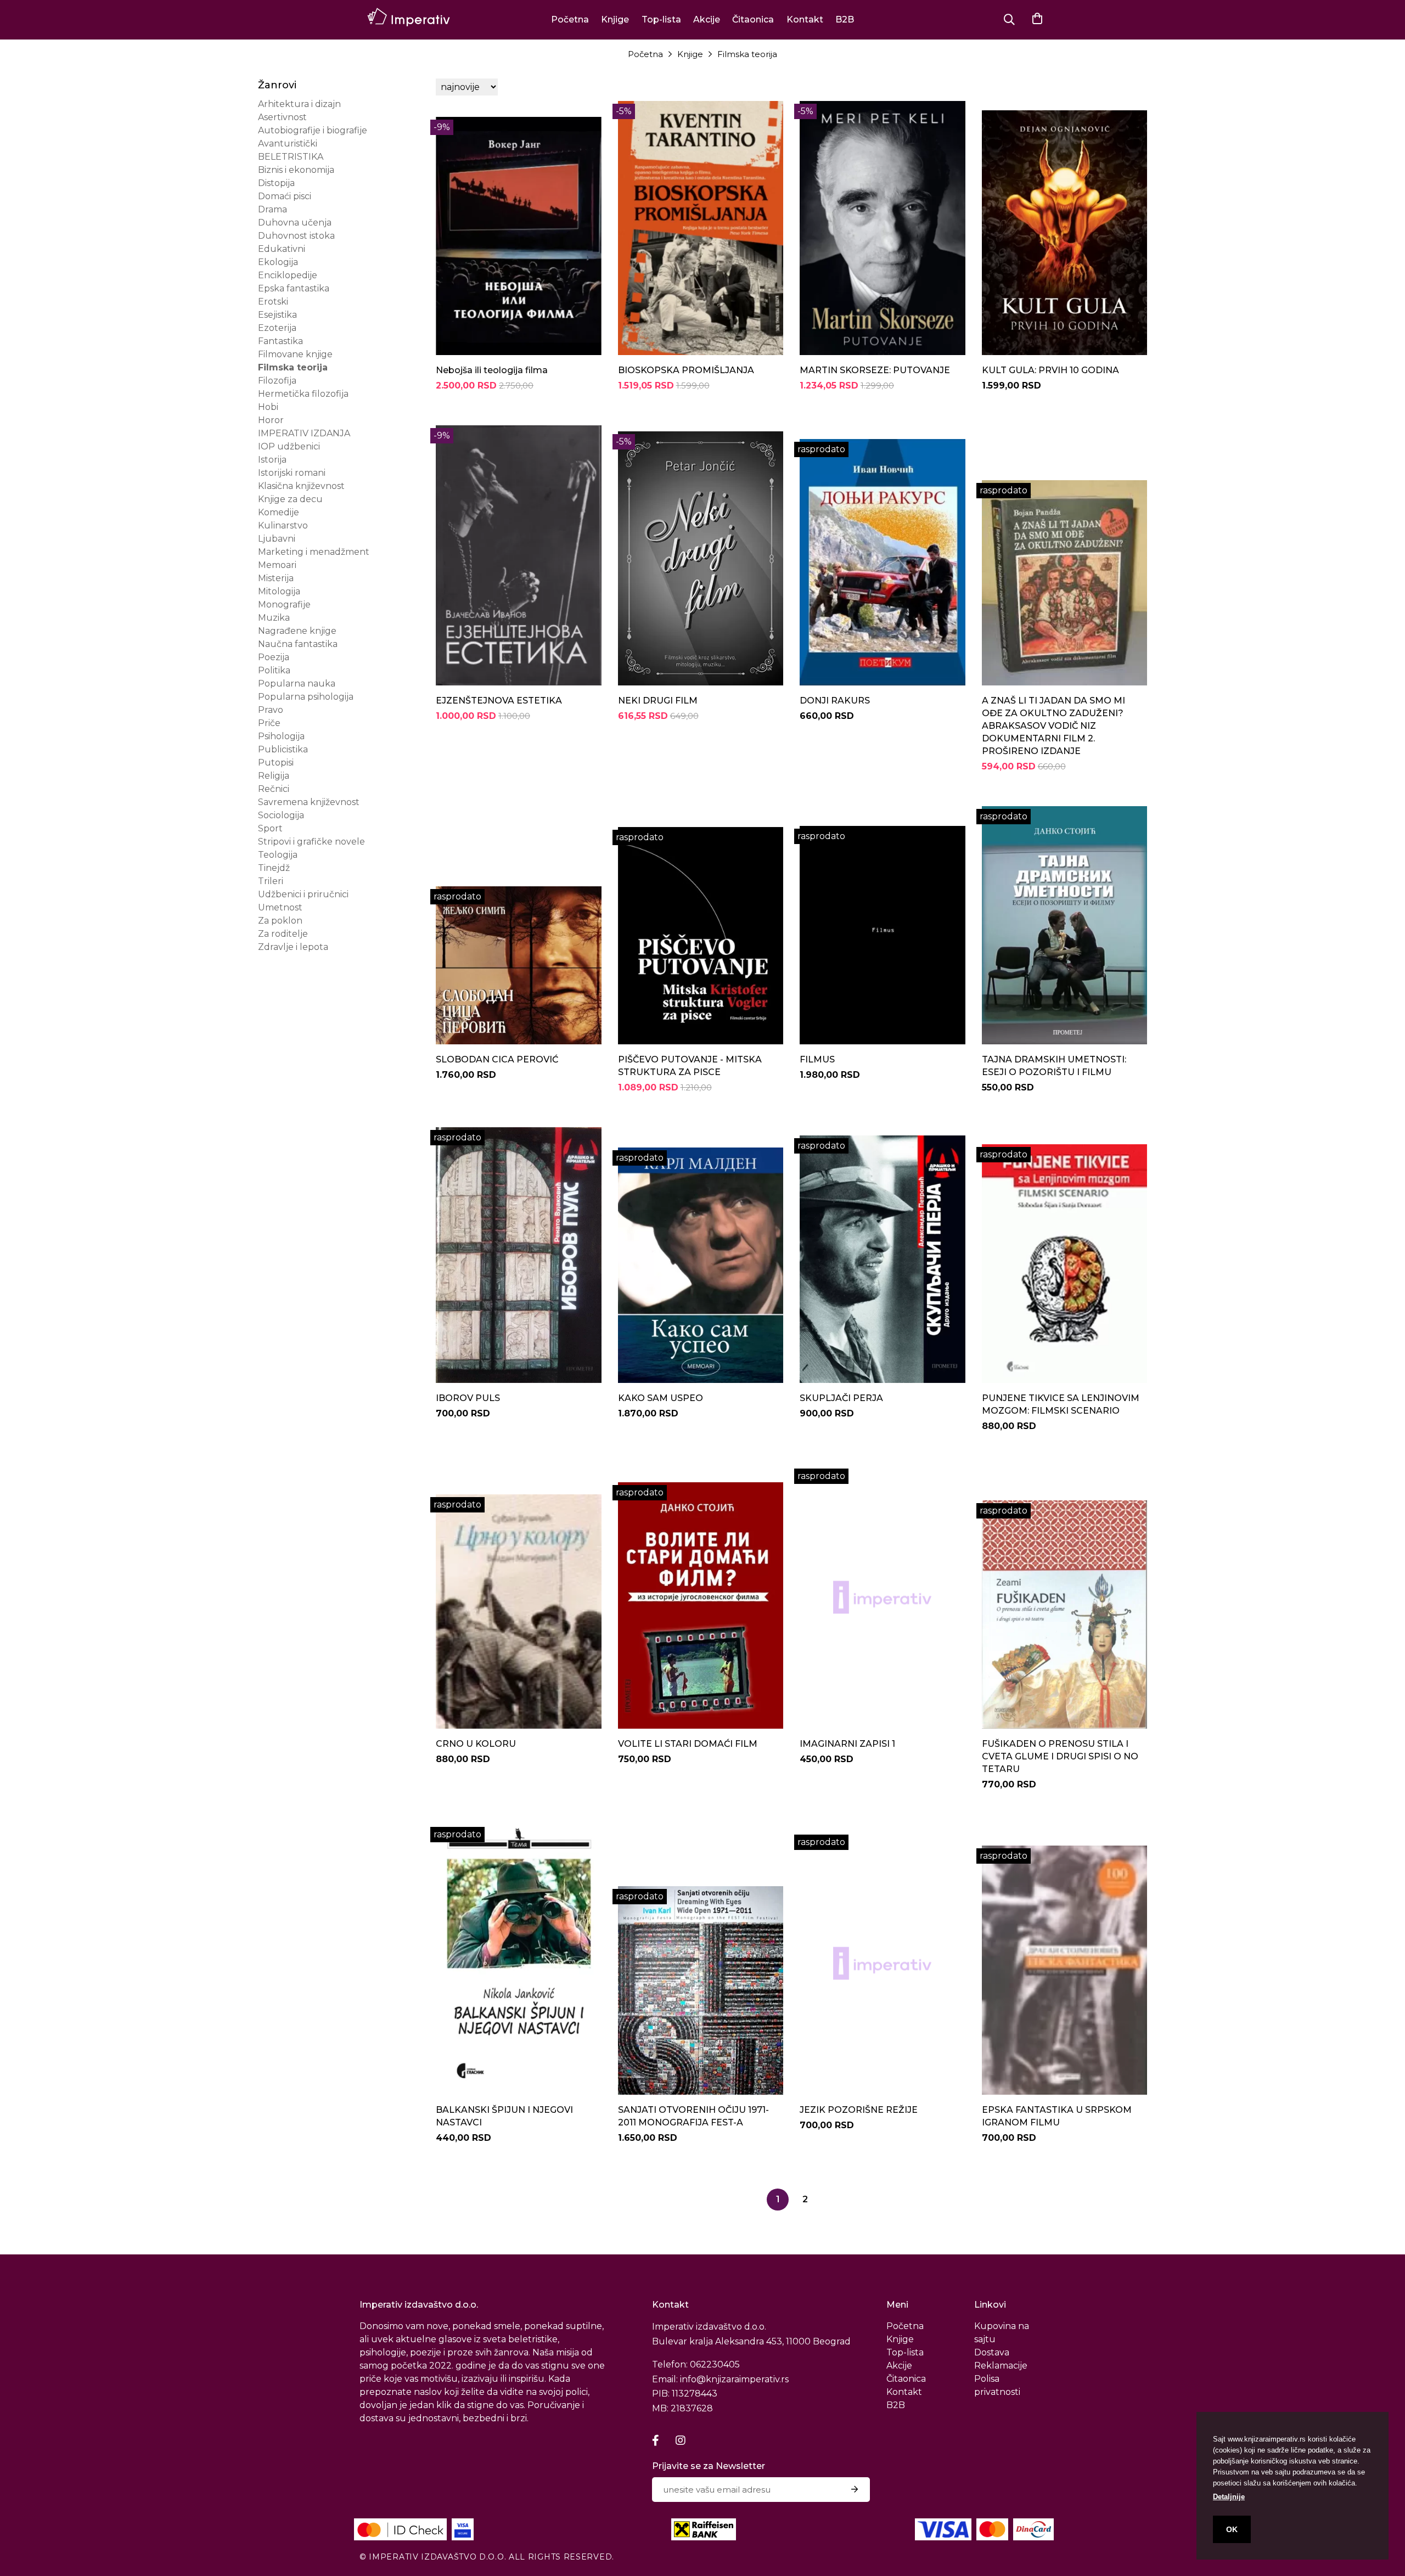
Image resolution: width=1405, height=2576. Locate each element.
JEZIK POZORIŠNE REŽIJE (859, 2110)
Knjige (615, 19)
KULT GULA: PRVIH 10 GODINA (1050, 370)
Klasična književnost (301, 486)
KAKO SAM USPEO (661, 1398)
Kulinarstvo (283, 525)
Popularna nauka (297, 684)
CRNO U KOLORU (476, 1744)
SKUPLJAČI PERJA (841, 1398)
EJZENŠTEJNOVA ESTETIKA (499, 701)
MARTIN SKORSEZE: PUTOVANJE (875, 370)
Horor (271, 420)
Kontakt (805, 19)
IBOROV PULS (468, 1398)
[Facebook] (656, 2440)
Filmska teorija (747, 54)
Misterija (276, 578)
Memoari (277, 565)
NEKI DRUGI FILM (658, 701)
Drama (272, 209)
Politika (274, 670)
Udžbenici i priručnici (303, 894)
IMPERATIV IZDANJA (304, 433)
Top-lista (661, 19)
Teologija (278, 855)
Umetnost (280, 907)
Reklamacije (1001, 2366)
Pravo (271, 710)
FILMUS (817, 1059)
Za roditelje (283, 934)
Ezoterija (277, 328)
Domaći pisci (285, 196)
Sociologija (281, 815)
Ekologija (278, 262)
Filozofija (277, 381)
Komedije (279, 512)
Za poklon (280, 921)
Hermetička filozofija (303, 394)
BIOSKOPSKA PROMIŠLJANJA (686, 370)
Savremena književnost (309, 802)
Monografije (284, 604)
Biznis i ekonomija (296, 170)
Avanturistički (288, 144)
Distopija (276, 183)
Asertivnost (282, 117)
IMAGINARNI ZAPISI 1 (847, 1744)
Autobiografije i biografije (313, 130)
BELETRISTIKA (291, 157)
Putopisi (276, 763)
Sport (270, 828)
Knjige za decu (290, 499)
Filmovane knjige (295, 354)
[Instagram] (681, 2440)
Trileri (271, 881)
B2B (845, 19)
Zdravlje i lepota (293, 947)
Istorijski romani (292, 473)
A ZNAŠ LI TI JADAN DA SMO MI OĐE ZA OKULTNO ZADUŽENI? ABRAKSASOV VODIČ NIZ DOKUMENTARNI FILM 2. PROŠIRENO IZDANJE (1053, 726)
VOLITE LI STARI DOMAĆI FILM (688, 1744)
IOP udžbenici (289, 446)
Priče (269, 723)
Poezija (274, 657)
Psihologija (281, 736)
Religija (274, 776)
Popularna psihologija (306, 697)
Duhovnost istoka (296, 236)
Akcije (707, 19)
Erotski (273, 302)
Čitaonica (753, 19)
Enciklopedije (288, 275)
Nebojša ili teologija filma (492, 370)
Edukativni (282, 249)
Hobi (268, 407)
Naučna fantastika (298, 644)
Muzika (274, 618)
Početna (570, 19)
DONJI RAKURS (835, 701)
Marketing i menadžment (314, 552)
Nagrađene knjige (297, 631)
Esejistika (277, 315)
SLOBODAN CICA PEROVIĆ (497, 1059)
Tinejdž (274, 868)
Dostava (992, 2352)
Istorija (272, 460)
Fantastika (280, 341)
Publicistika (283, 749)
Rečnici (274, 789)
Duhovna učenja (295, 223)
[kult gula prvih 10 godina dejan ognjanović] (1065, 228)
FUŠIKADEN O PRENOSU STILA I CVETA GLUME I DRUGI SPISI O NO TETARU (1060, 1756)
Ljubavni (277, 539)
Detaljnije (1229, 2497)
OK (1232, 2529)
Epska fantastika (294, 288)
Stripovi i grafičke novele (311, 842)
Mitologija (279, 591)
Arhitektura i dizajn (299, 104)
